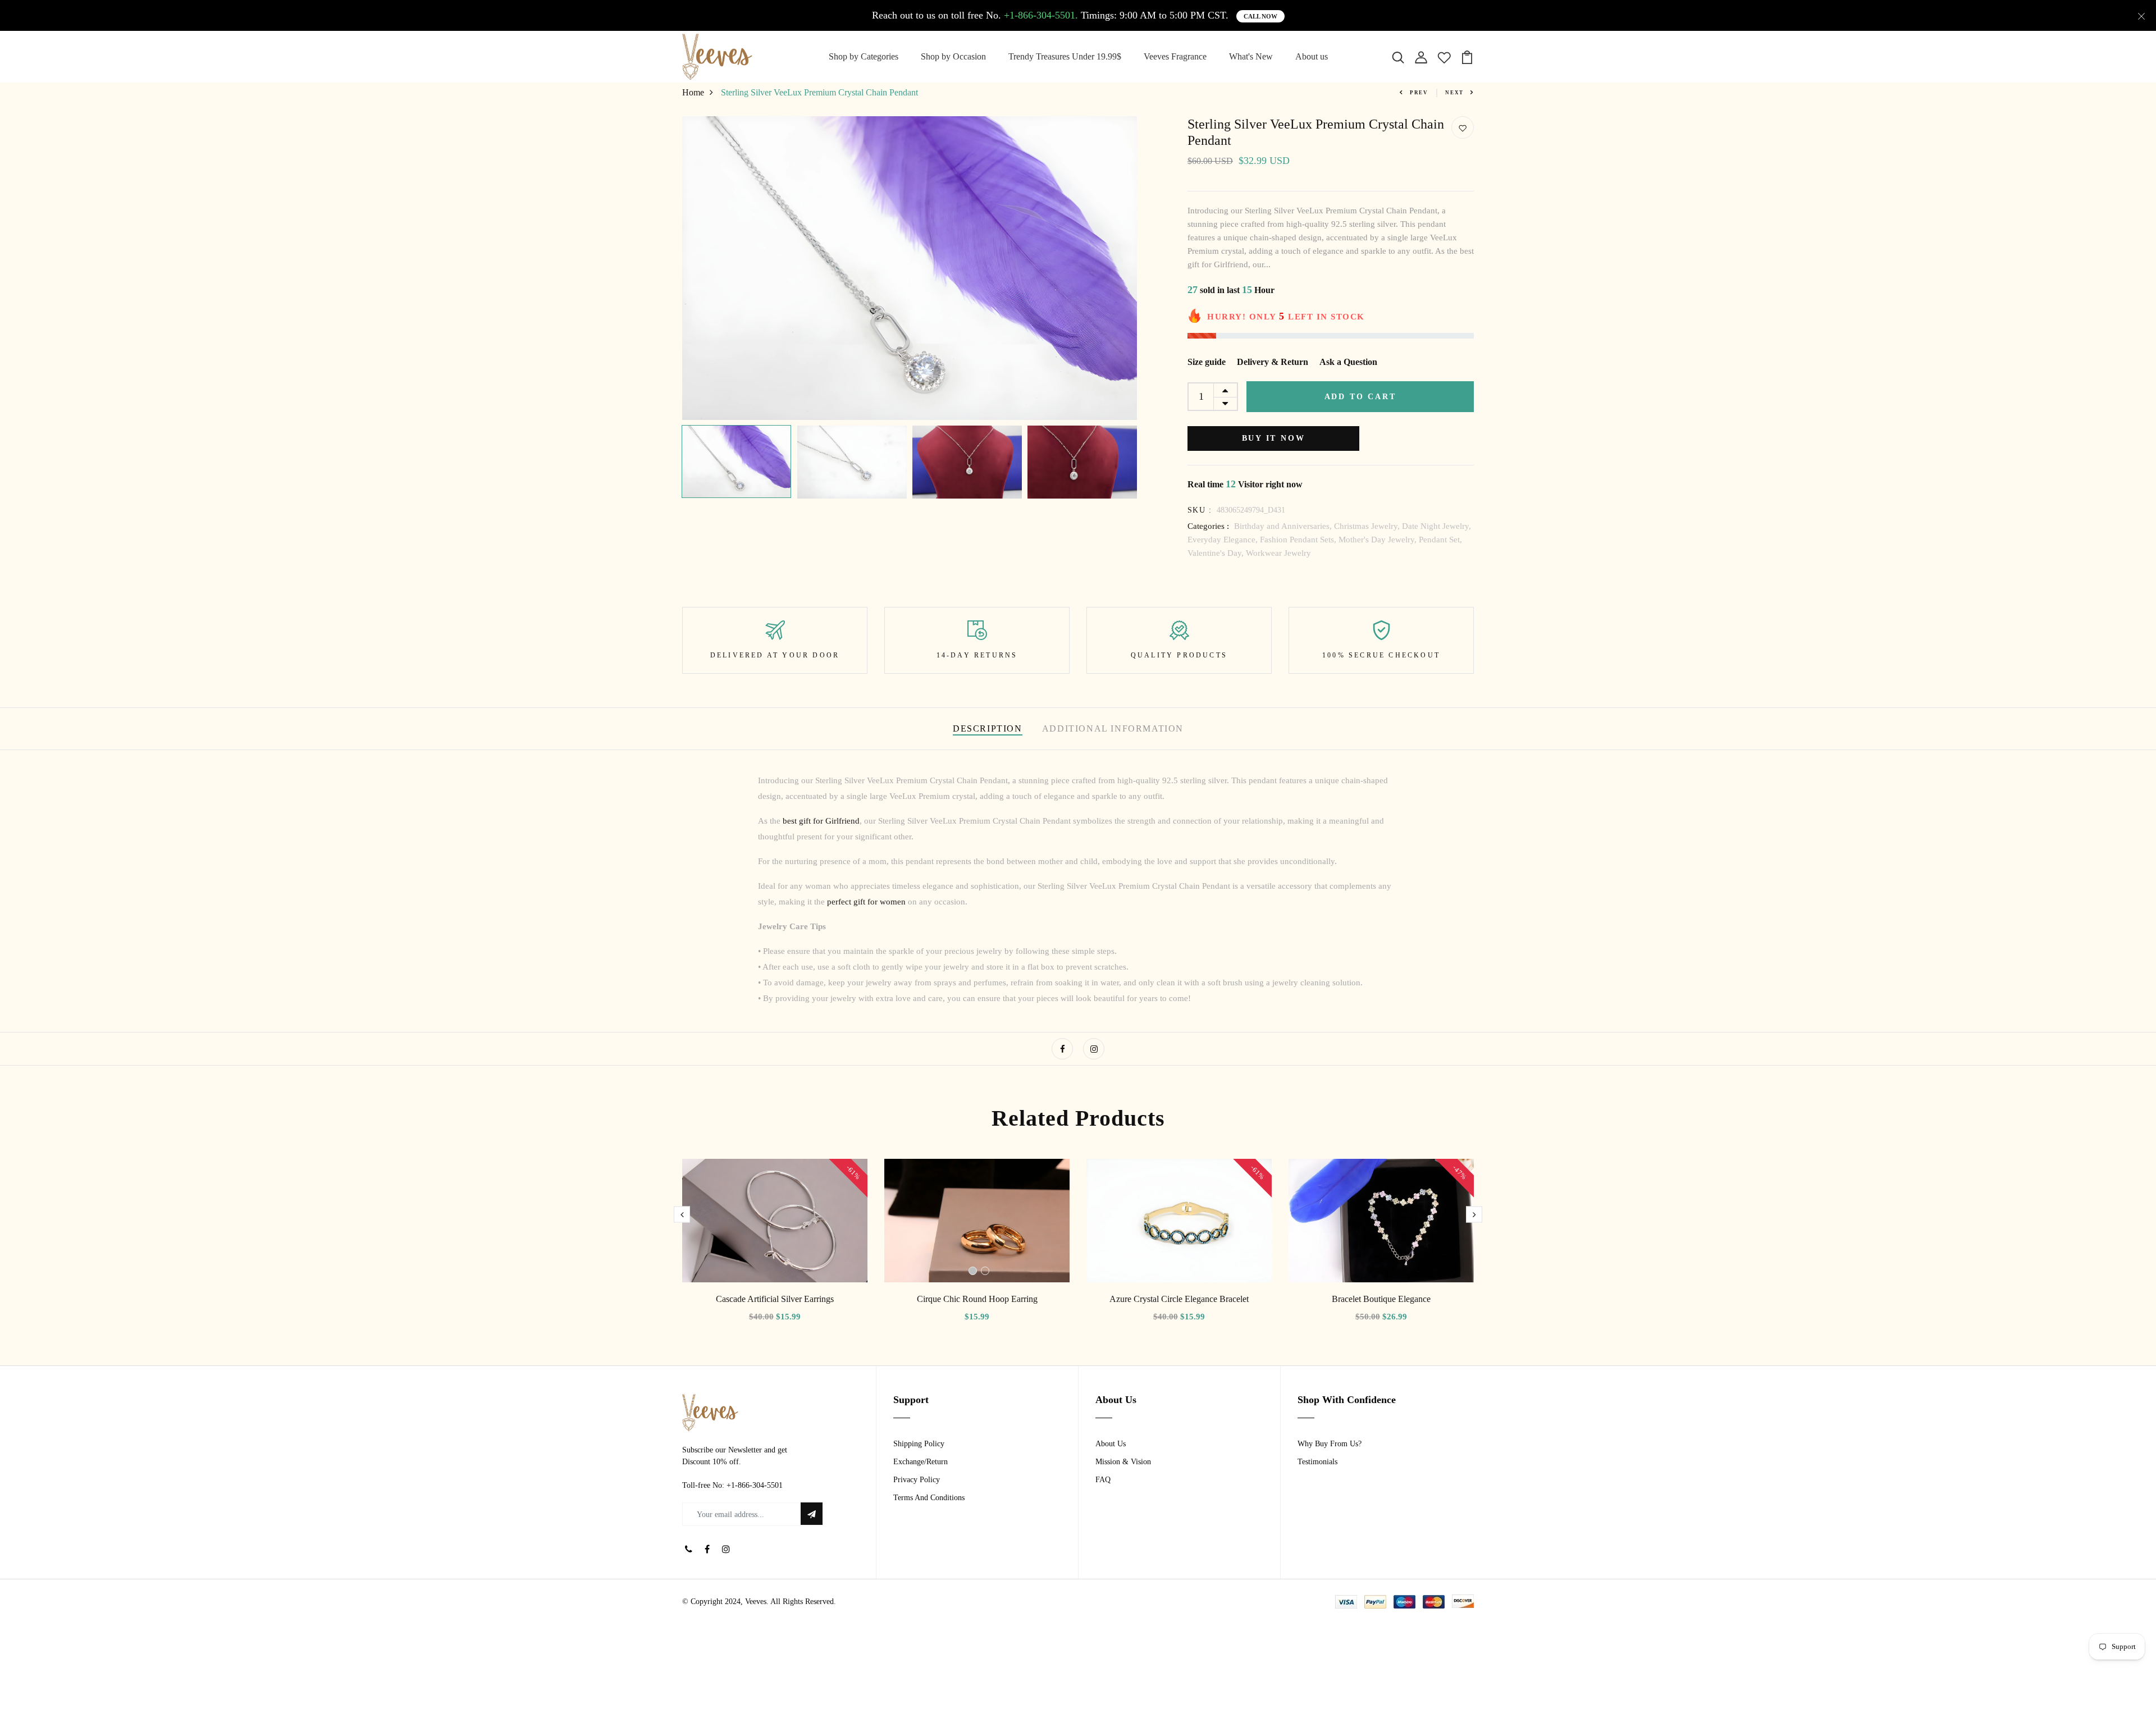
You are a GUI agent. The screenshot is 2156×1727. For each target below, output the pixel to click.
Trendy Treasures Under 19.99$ (1065, 56)
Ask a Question (1348, 362)
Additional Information (1113, 728)
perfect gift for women (866, 902)
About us (1312, 56)
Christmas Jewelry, (1368, 526)
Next (1454, 93)
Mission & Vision (1123, 1462)
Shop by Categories (864, 56)
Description (988, 728)
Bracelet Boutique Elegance (1381, 1299)
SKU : (1200, 510)
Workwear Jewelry (1278, 553)
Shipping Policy (919, 1444)
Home (693, 92)
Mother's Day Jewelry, (1379, 540)
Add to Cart (1360, 397)
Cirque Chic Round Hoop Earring (977, 1299)
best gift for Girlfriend (821, 821)
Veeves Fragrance (1175, 56)
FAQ (1103, 1480)
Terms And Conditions (929, 1498)
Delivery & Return (1273, 362)
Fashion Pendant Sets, (1299, 540)
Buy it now (1274, 438)
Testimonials (1317, 1462)
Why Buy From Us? (1330, 1444)
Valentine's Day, (1217, 553)
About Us (1111, 1444)
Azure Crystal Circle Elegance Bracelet (1179, 1299)
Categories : (1208, 526)
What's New (1251, 56)
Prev (1419, 93)
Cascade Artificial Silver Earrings (775, 1299)
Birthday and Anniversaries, (1284, 526)
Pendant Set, (1440, 540)
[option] (910, 268)
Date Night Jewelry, (1436, 526)
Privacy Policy (917, 1480)
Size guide (1207, 362)
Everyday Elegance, (1224, 540)
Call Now (1260, 16)
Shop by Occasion (953, 56)
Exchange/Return (921, 1462)
